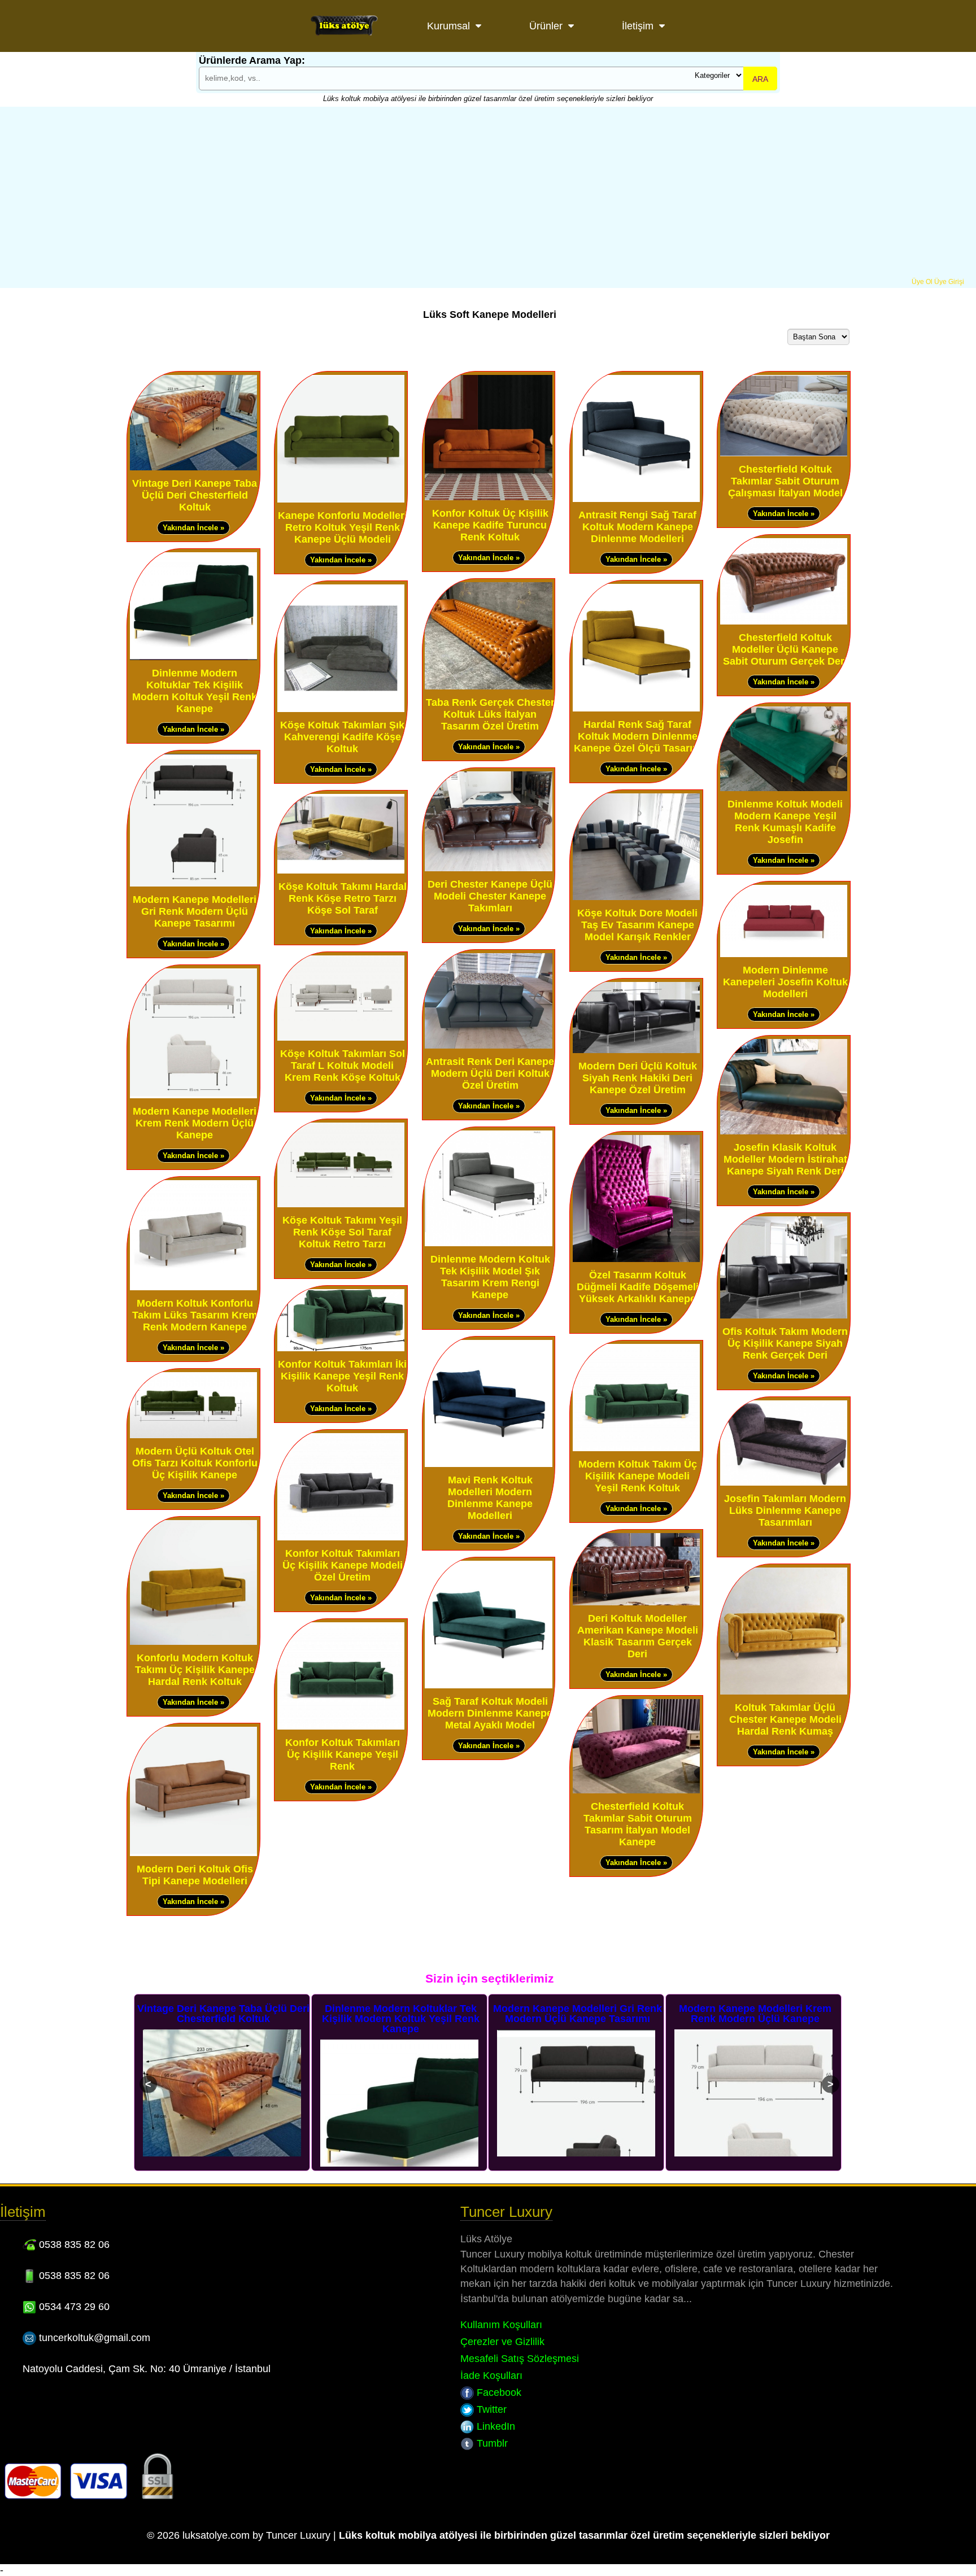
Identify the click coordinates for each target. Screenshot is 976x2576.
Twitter (490, 2409)
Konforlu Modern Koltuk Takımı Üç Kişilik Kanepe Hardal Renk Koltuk (195, 1670)
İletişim (638, 26)
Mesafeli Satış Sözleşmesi (520, 2359)
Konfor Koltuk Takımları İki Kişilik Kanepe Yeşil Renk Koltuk (342, 1376)
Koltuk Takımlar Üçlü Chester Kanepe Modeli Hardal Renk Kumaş (785, 1719)
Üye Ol (922, 282)
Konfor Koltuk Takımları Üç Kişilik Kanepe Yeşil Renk (343, 1754)
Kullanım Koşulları (501, 2325)
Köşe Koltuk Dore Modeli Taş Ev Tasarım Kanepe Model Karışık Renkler (637, 925)
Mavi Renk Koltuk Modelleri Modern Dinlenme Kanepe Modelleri (490, 1498)
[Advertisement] (488, 193)
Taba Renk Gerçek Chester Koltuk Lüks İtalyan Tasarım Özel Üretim (490, 714)
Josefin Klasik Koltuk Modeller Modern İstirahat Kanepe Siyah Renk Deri (785, 1159)
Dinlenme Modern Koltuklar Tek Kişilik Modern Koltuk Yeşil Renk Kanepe (195, 691)
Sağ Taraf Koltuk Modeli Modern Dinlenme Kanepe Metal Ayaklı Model (490, 1713)
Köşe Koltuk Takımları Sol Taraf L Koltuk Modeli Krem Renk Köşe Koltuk (343, 1066)
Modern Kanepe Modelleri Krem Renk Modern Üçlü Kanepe (195, 1123)
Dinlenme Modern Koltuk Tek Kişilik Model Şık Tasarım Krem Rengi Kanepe (490, 1277)
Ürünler (546, 26)
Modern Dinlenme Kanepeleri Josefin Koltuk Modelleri (785, 982)
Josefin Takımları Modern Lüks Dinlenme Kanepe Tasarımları (785, 1510)
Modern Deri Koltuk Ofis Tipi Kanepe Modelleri (195, 1875)
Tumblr (491, 2443)
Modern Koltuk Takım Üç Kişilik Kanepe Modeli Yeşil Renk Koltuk (638, 1476)
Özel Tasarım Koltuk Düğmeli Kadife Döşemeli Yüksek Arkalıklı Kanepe (638, 1287)
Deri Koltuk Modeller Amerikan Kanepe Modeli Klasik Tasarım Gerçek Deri (638, 1636)
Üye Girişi (949, 282)
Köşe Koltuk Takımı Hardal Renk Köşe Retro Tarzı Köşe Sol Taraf (343, 898)
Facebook (498, 2392)
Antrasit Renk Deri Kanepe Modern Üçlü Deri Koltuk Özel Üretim (490, 1073)
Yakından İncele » (193, 528)
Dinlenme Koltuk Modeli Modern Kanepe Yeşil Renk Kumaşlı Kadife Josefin (785, 822)
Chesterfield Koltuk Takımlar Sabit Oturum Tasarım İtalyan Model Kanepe (638, 1824)
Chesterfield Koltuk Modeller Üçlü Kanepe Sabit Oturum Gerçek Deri (785, 649)
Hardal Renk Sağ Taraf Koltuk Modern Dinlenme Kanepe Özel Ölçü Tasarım (638, 736)
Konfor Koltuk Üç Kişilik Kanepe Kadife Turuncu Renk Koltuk (490, 525)
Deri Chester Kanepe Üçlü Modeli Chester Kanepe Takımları (490, 896)
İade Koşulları (491, 2376)
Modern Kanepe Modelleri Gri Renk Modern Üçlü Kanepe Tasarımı (195, 911)
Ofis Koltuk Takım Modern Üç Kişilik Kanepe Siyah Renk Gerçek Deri (785, 1343)
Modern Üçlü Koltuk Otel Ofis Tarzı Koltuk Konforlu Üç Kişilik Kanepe (195, 1463)
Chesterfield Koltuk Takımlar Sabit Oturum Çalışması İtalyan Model (785, 481)
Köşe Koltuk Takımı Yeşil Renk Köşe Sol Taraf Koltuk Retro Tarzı (342, 1232)
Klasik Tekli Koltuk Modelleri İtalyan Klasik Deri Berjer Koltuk (755, 2014)
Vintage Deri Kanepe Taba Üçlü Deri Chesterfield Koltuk (195, 495)
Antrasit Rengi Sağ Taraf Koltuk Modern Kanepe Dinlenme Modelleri (637, 527)
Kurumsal (448, 26)
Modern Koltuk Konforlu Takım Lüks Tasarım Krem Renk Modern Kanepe (195, 1315)
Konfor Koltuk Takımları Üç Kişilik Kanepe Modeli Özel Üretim (343, 1565)
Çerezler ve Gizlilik (502, 2342)
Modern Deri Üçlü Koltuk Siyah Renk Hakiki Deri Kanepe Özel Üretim (638, 1078)
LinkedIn (494, 2426)
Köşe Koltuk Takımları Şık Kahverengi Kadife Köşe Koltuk (342, 737)
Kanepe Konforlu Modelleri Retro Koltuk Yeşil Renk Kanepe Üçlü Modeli (343, 527)
